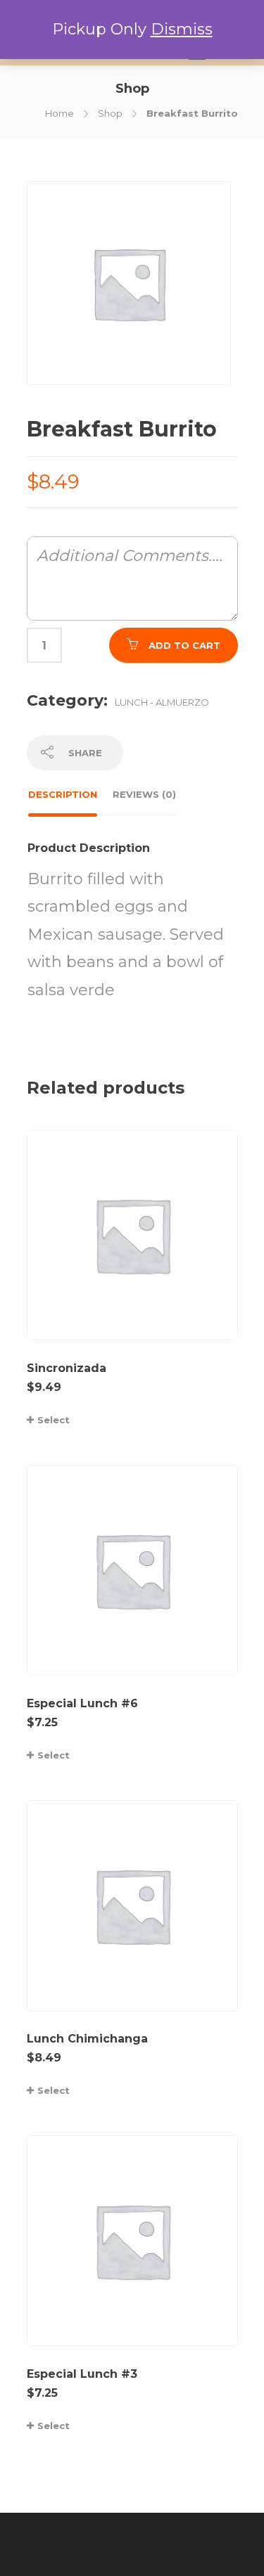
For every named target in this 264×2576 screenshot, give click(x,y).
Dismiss (182, 29)
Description (63, 794)
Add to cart (184, 645)
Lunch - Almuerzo (162, 702)
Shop (110, 113)
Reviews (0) (144, 794)
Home (59, 113)
